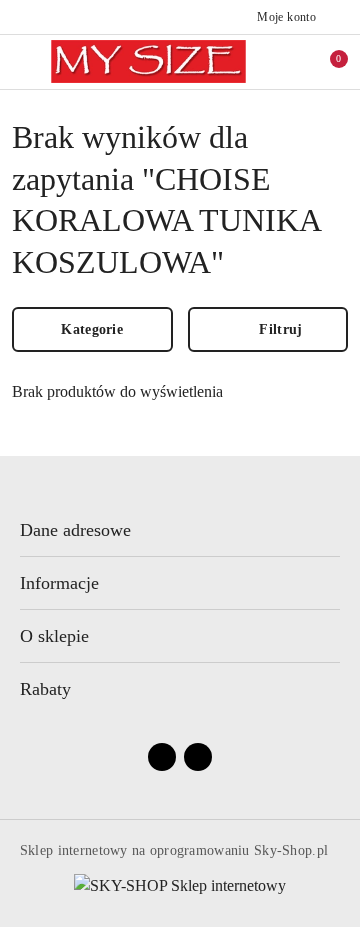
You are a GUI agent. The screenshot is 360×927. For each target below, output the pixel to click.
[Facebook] (162, 757)
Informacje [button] (59, 583)
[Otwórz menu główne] (23, 61)
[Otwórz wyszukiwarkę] (293, 62)
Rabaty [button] (45, 689)
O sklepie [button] (54, 636)
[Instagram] (198, 757)
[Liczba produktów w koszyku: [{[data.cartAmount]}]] (325, 62)
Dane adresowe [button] (75, 530)
